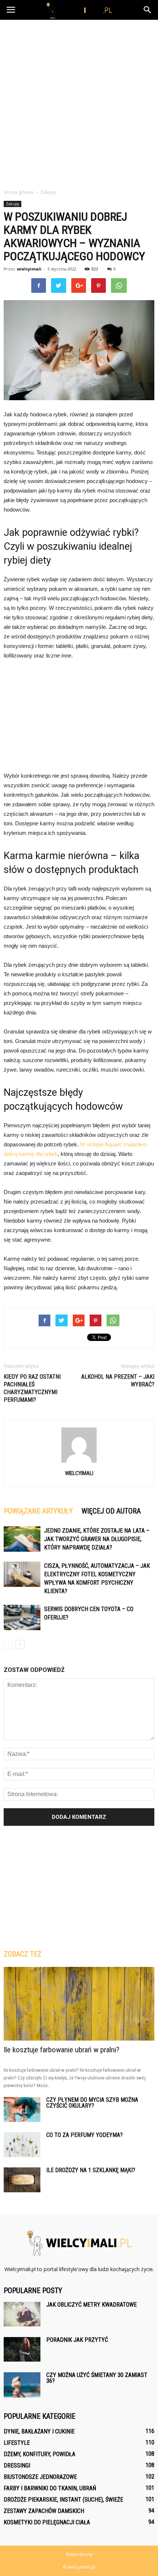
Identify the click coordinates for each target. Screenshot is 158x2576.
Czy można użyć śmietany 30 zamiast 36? (97, 2378)
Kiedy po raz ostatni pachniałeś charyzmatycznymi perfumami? (32, 1388)
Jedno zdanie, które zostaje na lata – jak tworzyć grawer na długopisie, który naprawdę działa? (97, 1539)
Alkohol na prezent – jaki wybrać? (118, 1381)
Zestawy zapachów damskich (44, 2511)
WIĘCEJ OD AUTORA (111, 1511)
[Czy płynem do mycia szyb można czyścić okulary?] (22, 2110)
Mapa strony (79, 2554)
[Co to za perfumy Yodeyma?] (22, 2145)
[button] (148, 10)
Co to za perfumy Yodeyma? (85, 2135)
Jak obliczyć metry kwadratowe (91, 2305)
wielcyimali (29, 269)
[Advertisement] (79, 102)
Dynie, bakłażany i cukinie (39, 2431)
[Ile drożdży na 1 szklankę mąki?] (22, 2180)
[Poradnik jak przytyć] (22, 2349)
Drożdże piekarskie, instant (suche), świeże (63, 2500)
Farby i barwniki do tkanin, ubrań (50, 2488)
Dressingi (17, 2466)
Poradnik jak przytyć (77, 2340)
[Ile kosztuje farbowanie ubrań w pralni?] (79, 2004)
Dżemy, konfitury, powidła (39, 2454)
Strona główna (19, 192)
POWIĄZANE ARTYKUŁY (38, 1511)
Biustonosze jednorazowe (40, 2477)
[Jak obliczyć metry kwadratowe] (22, 2314)
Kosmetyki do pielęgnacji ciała (47, 2522)
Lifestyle (17, 2443)
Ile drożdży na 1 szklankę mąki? (91, 2170)
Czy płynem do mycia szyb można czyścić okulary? (92, 2103)
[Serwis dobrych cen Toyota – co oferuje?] (22, 1617)
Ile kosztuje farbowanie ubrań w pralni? (62, 2050)
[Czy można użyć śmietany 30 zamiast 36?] (22, 2385)
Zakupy (12, 204)
